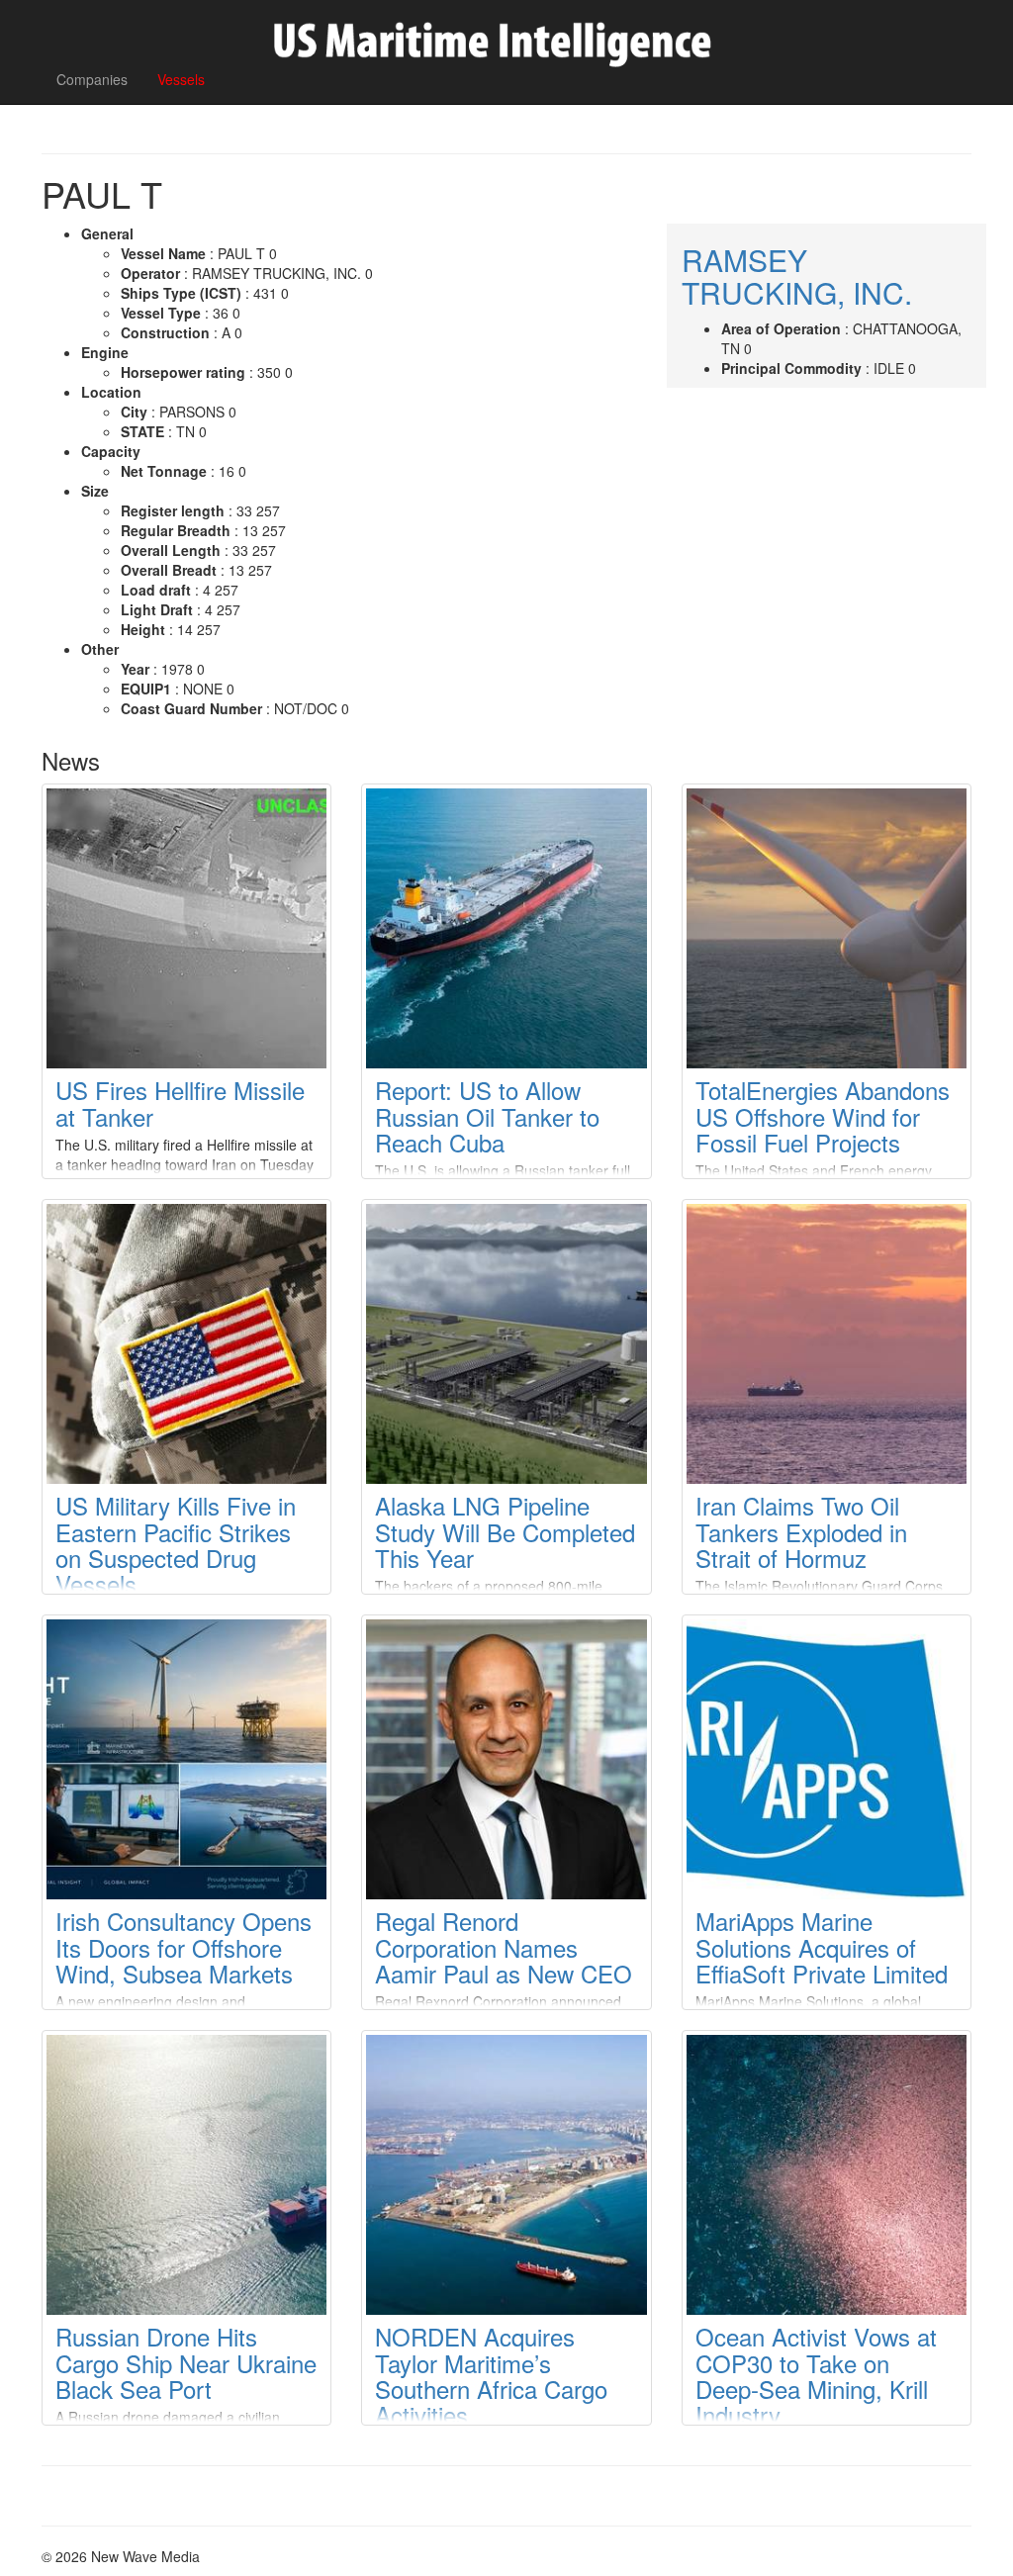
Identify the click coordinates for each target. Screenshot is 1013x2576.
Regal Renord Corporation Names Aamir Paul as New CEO (504, 1947)
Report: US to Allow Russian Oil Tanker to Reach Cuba (487, 1116)
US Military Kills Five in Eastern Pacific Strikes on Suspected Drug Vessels (176, 1544)
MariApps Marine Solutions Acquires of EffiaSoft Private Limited (822, 1947)
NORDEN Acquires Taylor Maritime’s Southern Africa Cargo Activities (491, 2375)
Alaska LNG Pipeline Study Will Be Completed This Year (505, 1531)
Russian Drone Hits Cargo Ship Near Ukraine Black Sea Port (186, 2362)
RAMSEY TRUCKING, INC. (797, 276)
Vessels (181, 79)
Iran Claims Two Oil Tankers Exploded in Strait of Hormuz (801, 1531)
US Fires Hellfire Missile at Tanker (180, 1103)
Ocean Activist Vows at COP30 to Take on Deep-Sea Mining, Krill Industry (816, 2375)
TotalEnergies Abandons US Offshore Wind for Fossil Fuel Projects (823, 1116)
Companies (92, 79)
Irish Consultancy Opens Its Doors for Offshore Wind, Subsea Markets (184, 1947)
